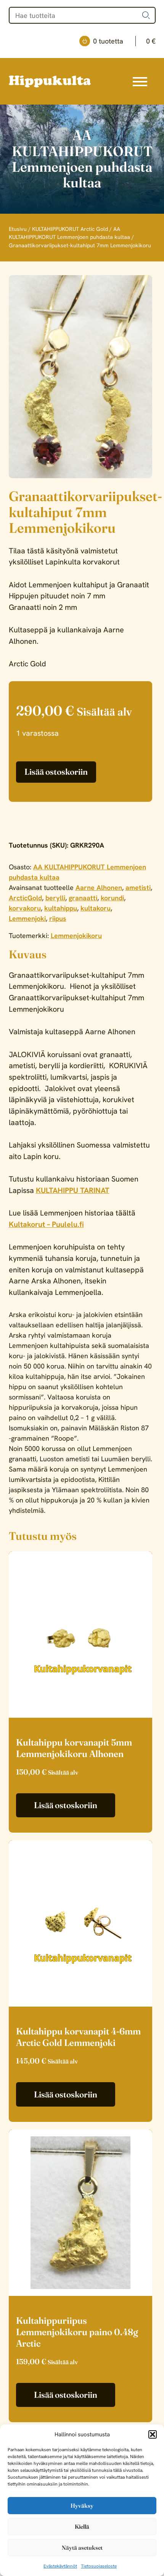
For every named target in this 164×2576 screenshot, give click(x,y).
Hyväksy (82, 2506)
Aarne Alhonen (99, 887)
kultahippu (61, 908)
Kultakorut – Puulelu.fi (46, 1224)
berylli (55, 898)
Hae (146, 15)
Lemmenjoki (27, 918)
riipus (58, 918)
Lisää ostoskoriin (56, 772)
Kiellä (82, 2527)
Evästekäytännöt (60, 2566)
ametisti (138, 887)
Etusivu (18, 229)
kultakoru (96, 908)
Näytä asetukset (82, 2548)
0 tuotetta (124, 41)
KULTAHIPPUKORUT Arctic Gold (70, 229)
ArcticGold (25, 898)
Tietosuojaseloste (99, 2566)
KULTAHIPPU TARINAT (73, 1190)
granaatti (83, 898)
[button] (153, 2434)
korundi (112, 898)
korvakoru (25, 908)
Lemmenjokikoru (76, 936)
